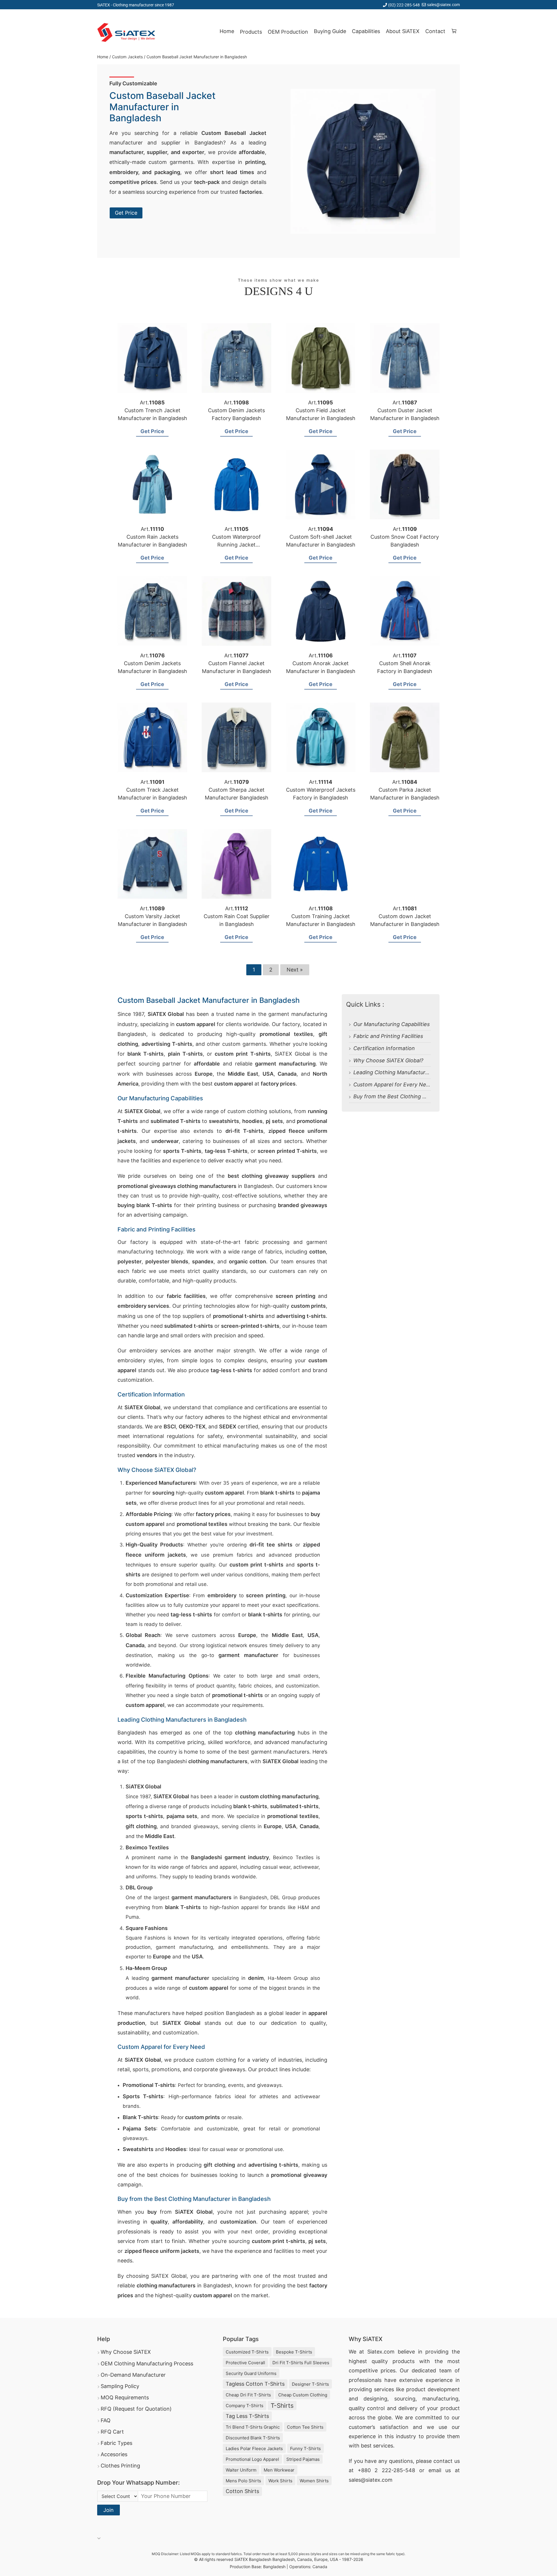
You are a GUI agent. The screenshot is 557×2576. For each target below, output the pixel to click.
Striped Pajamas (303, 2459)
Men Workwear (279, 2470)
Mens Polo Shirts (243, 2481)
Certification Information (384, 1048)
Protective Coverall (245, 2363)
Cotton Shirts (242, 2491)
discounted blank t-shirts (253, 2438)
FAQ (106, 2420)
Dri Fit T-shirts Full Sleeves (301, 2363)
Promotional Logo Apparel (252, 2459)
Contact (435, 31)
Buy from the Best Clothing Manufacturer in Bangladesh (423, 1096)
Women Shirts (314, 2481)
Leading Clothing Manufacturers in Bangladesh (411, 1072)
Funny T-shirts (305, 2449)
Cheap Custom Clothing (303, 2395)
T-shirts (282, 2406)
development (444, 2389)
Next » (295, 970)
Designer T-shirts (310, 2384)
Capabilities (366, 31)
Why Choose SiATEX (126, 2352)
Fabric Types (116, 2443)
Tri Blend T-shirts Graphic (253, 2427)
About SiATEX (403, 31)
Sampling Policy (120, 2386)
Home (227, 31)
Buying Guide (330, 31)
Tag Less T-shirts (247, 2416)
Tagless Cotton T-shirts (255, 2384)
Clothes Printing (120, 2466)
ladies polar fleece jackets (254, 2449)
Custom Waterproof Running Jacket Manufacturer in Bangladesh (237, 545)
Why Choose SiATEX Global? (388, 1060)
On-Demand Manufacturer (133, 2375)
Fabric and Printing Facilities (388, 1036)
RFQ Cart (112, 2432)
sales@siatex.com (443, 4)
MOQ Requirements (125, 2397)
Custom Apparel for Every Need (393, 1085)
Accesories (114, 2454)
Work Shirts (280, 2481)
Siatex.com (381, 2352)
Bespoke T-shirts (294, 2352)
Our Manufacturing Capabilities (391, 1024)
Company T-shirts (245, 2406)
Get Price (126, 213)
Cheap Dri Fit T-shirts (248, 2395)
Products (251, 32)
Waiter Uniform (241, 2470)
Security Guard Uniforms (251, 2373)
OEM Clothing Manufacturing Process (147, 2364)
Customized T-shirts (247, 2352)
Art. (152, 402)
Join (108, 2510)
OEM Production (288, 32)
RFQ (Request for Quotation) (136, 2409)
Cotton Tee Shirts (305, 2427)
